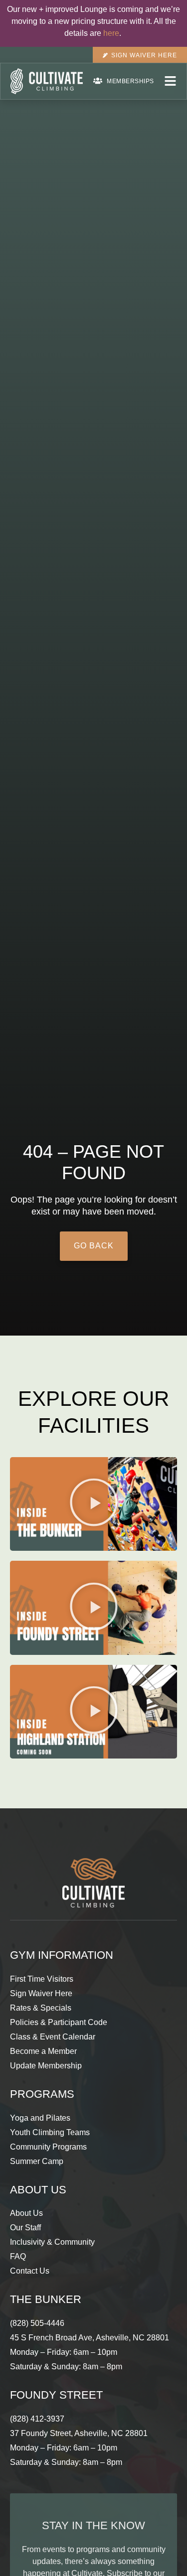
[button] (94, 1504)
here (111, 33)
